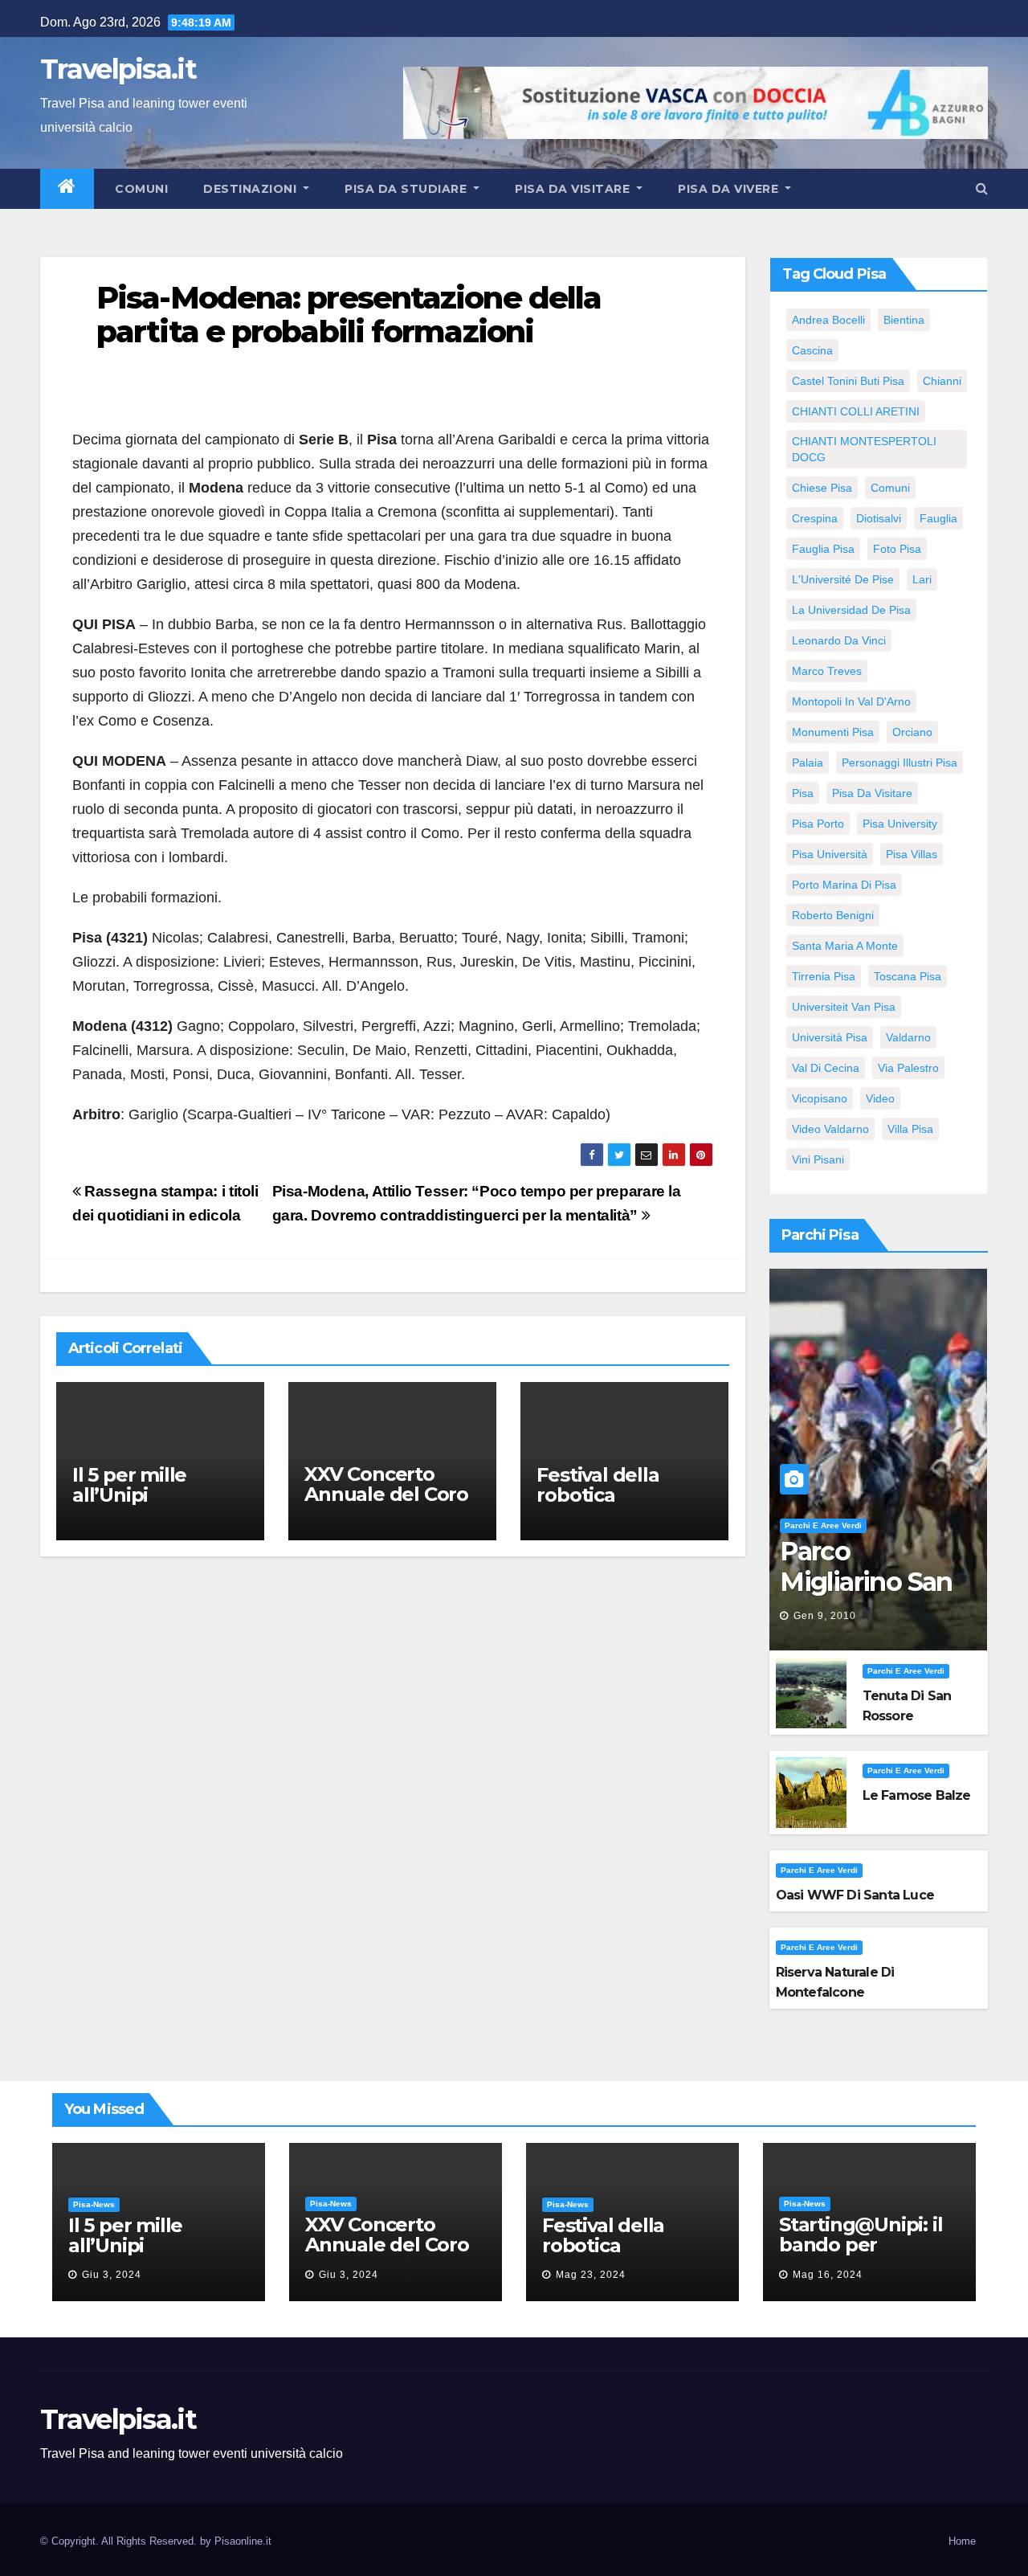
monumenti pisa (833, 732)
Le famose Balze (917, 1795)
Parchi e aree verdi (823, 1525)
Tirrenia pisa (824, 976)
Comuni (140, 189)
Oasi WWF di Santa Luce (855, 1895)
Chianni (942, 381)
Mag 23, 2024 (591, 2275)
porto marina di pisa (844, 885)
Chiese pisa (822, 488)
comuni (890, 488)
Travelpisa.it (118, 69)
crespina (815, 518)
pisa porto (818, 824)
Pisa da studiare (408, 189)
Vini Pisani (818, 1159)
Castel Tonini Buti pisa (848, 381)
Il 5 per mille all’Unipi (129, 1485)
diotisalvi (879, 518)
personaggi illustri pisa (899, 763)
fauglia (938, 518)
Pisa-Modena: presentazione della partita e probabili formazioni (349, 315)
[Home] (67, 189)
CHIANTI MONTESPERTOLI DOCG (864, 449)
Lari (922, 579)
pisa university (900, 824)
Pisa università (830, 854)
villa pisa (910, 1129)
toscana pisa (908, 976)
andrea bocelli (828, 320)
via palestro (908, 1068)
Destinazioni (252, 189)
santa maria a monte (845, 946)
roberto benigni (833, 915)
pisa (803, 793)
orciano (912, 732)
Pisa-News (94, 2204)
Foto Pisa (897, 549)
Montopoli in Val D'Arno (851, 701)
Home (962, 2541)
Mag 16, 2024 (828, 2275)
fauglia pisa (823, 549)
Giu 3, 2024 (112, 2275)
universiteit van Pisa (844, 1007)
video (880, 1098)
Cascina (812, 350)
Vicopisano (820, 1098)
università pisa (830, 1037)
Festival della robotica (598, 1485)
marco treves (827, 671)
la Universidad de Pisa (851, 610)
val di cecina (826, 1068)
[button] (982, 188)
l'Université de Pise (843, 579)
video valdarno (830, 1129)
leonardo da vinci (839, 640)
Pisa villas (912, 854)
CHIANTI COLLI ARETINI (856, 411)
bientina (904, 320)
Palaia (808, 763)
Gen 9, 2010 (825, 1616)
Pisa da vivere (730, 189)
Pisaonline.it (243, 2541)
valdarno (908, 1037)
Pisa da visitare (574, 189)
